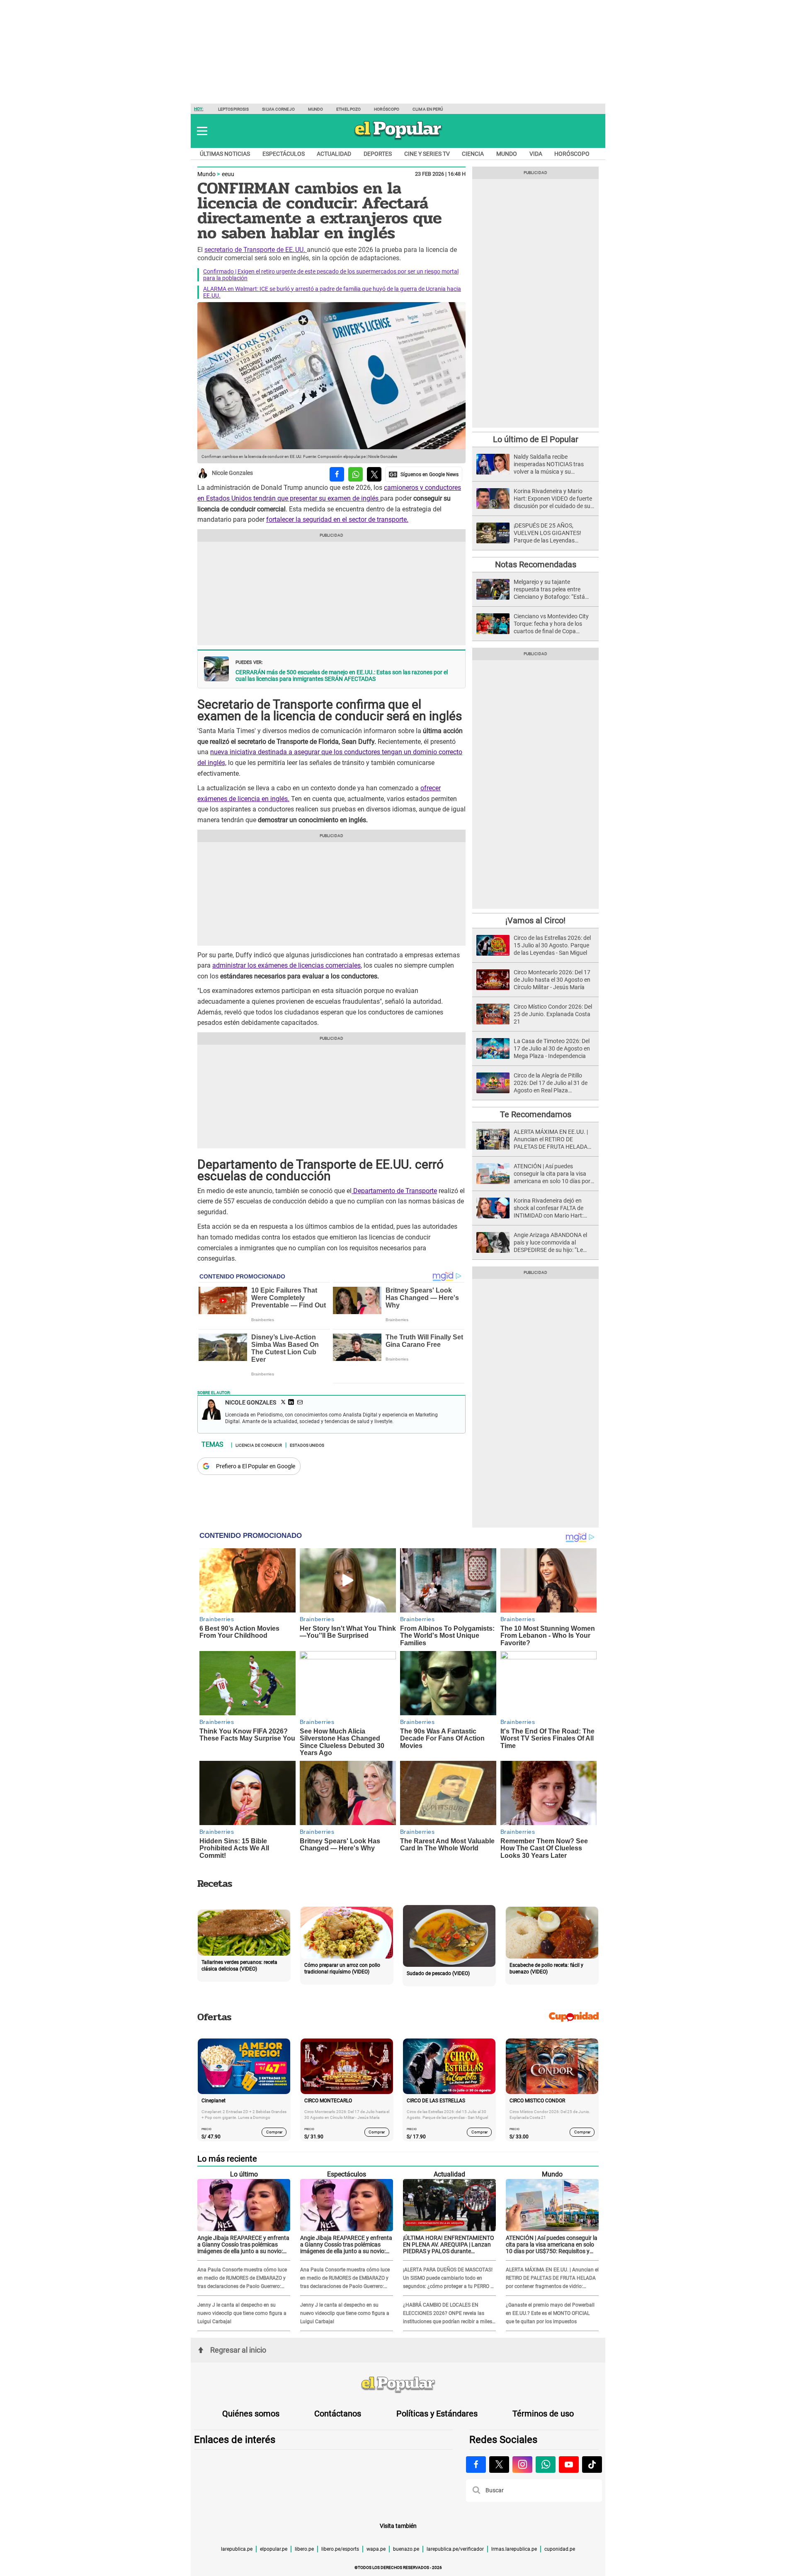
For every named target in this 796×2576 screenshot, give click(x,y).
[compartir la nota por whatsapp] (356, 474)
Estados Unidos (307, 1445)
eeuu (228, 174)
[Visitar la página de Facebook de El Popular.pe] (476, 2465)
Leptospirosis (233, 109)
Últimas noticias (225, 154)
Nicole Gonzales (232, 473)
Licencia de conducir (259, 1445)
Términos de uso (543, 2414)
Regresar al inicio (238, 2350)
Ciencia (473, 154)
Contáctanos (338, 2414)
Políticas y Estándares (437, 2414)
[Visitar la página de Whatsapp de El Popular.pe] (546, 2465)
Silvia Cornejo (278, 109)
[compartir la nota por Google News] (424, 474)
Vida (536, 154)
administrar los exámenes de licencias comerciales (286, 965)
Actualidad (334, 154)
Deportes (378, 154)
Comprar (274, 2132)
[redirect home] (398, 2385)
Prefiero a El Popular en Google (256, 1466)
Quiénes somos (251, 2414)
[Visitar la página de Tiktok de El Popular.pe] (592, 2465)
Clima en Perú (428, 109)
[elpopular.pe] (398, 139)
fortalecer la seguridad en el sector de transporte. (337, 519)
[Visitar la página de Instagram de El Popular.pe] (522, 2465)
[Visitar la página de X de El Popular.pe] (499, 2465)
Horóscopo (387, 109)
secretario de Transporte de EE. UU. (256, 250)
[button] (202, 131)
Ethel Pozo (348, 109)
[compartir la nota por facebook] (337, 474)
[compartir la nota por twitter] (374, 474)
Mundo (316, 109)
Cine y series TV (427, 154)
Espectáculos (284, 154)
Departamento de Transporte (394, 1191)
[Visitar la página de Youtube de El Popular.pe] (569, 2465)
